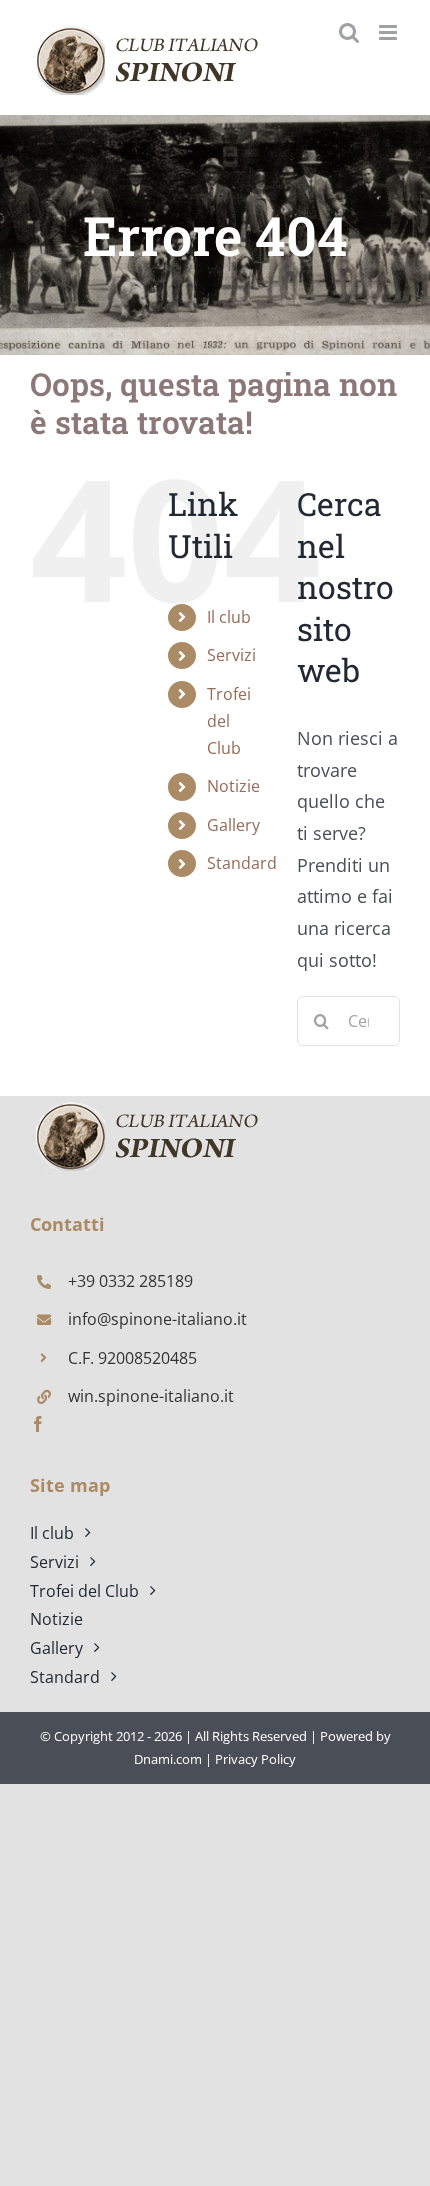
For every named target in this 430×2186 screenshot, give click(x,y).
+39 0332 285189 (130, 1281)
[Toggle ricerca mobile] (349, 32)
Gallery (233, 825)
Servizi (231, 655)
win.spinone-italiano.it (151, 1396)
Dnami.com (168, 1759)
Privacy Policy (255, 1759)
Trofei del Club (229, 721)
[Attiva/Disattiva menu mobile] (389, 32)
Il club (229, 617)
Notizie (233, 786)
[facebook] (38, 1424)
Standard (242, 863)
